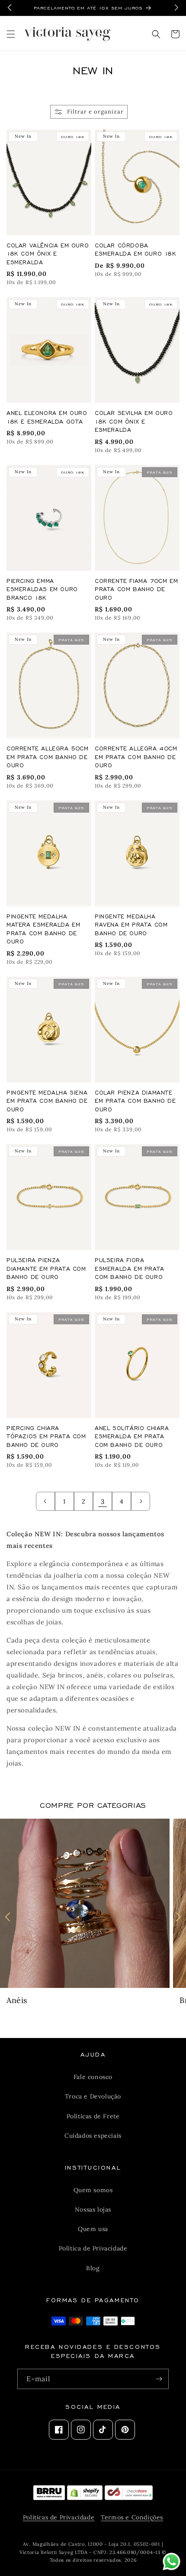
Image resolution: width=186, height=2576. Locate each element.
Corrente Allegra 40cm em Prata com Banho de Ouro (136, 756)
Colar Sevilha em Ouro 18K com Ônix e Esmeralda (134, 421)
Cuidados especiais (93, 2136)
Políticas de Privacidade (59, 2517)
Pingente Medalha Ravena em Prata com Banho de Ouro (131, 924)
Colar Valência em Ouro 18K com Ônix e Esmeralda (48, 253)
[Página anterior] (45, 1501)
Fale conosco (93, 2077)
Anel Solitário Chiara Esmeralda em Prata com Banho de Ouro (132, 1436)
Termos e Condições (132, 2517)
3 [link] (103, 1502)
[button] (11, 34)
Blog (93, 2268)
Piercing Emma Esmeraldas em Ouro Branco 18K (42, 589)
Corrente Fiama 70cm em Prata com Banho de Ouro (136, 589)
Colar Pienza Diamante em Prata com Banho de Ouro (135, 1101)
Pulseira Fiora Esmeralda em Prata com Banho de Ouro (130, 1268)
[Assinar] (159, 2379)
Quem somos (93, 2190)
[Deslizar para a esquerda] (8, 1917)
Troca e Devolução (93, 2096)
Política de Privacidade (93, 2248)
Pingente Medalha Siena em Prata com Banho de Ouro (47, 1101)
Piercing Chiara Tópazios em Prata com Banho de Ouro (46, 1436)
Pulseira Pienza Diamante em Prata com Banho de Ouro (46, 1268)
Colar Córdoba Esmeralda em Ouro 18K (136, 249)
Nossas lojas (93, 2209)
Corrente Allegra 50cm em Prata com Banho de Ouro (48, 756)
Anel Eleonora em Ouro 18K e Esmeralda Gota (47, 417)
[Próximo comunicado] (176, 8)
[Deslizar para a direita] (178, 1917)
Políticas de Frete (93, 2116)
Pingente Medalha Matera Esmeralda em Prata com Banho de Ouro (43, 929)
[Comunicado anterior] (10, 8)
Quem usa (93, 2229)
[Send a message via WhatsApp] (172, 2562)
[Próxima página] (141, 1501)
